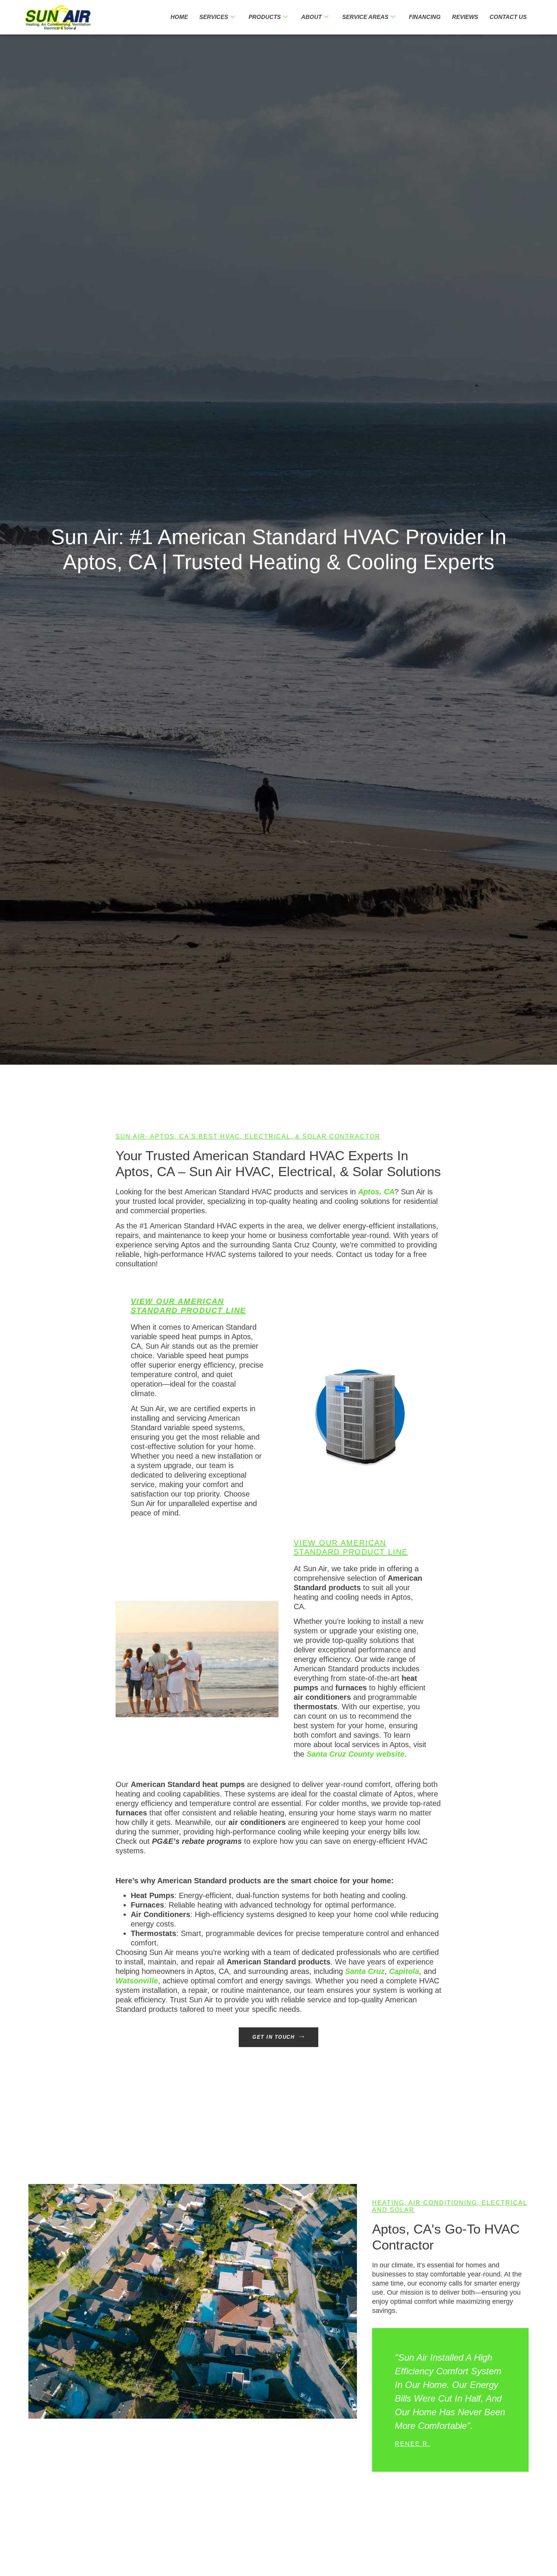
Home (179, 17)
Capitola (404, 1971)
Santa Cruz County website (355, 1754)
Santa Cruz (365, 1971)
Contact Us (508, 17)
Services (214, 17)
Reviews (465, 17)
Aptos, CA (376, 1192)
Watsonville (137, 1981)
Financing (425, 17)
